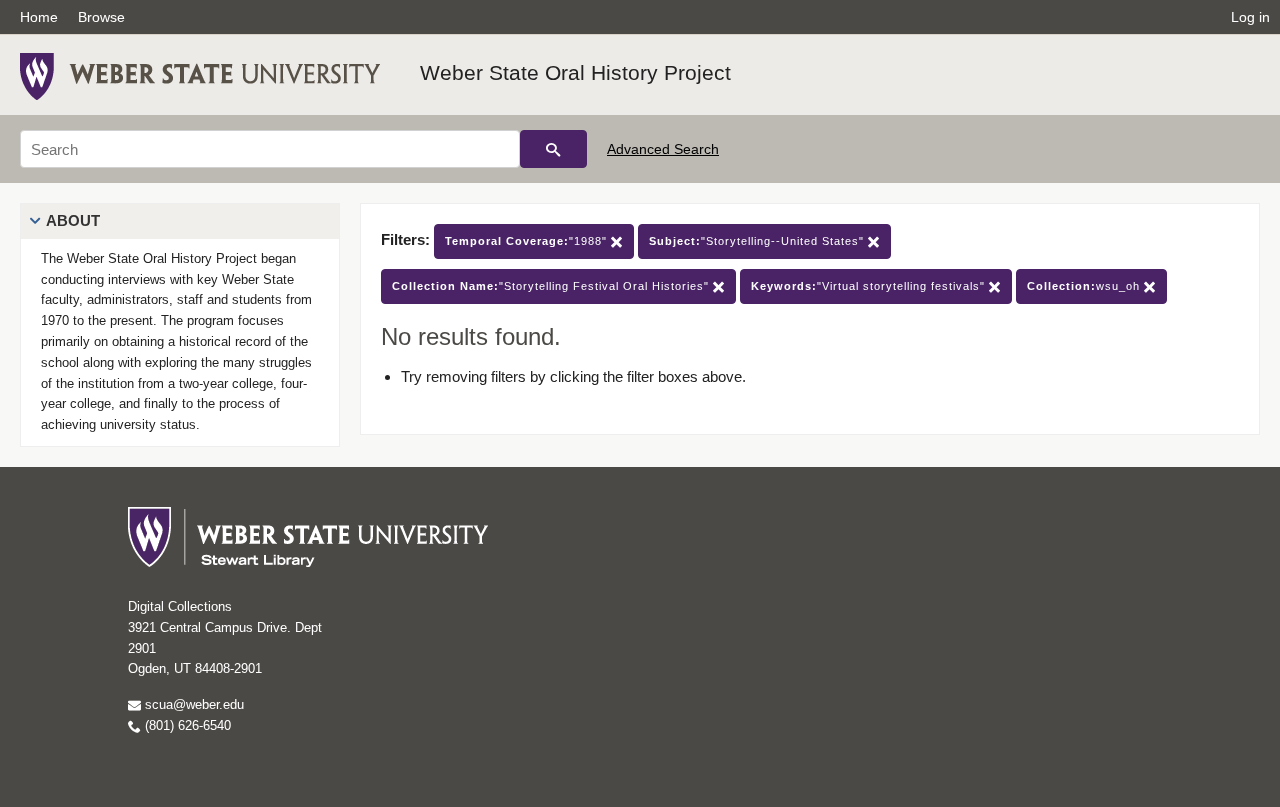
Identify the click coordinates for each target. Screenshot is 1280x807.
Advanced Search (663, 149)
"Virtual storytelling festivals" (870, 286)
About (73, 220)
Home (39, 17)
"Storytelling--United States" (758, 241)
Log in (1250, 17)
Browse (101, 17)
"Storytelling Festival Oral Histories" (552, 286)
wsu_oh (1085, 286)
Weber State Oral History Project (575, 72)
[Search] (553, 149)
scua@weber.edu (192, 704)
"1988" (528, 241)
